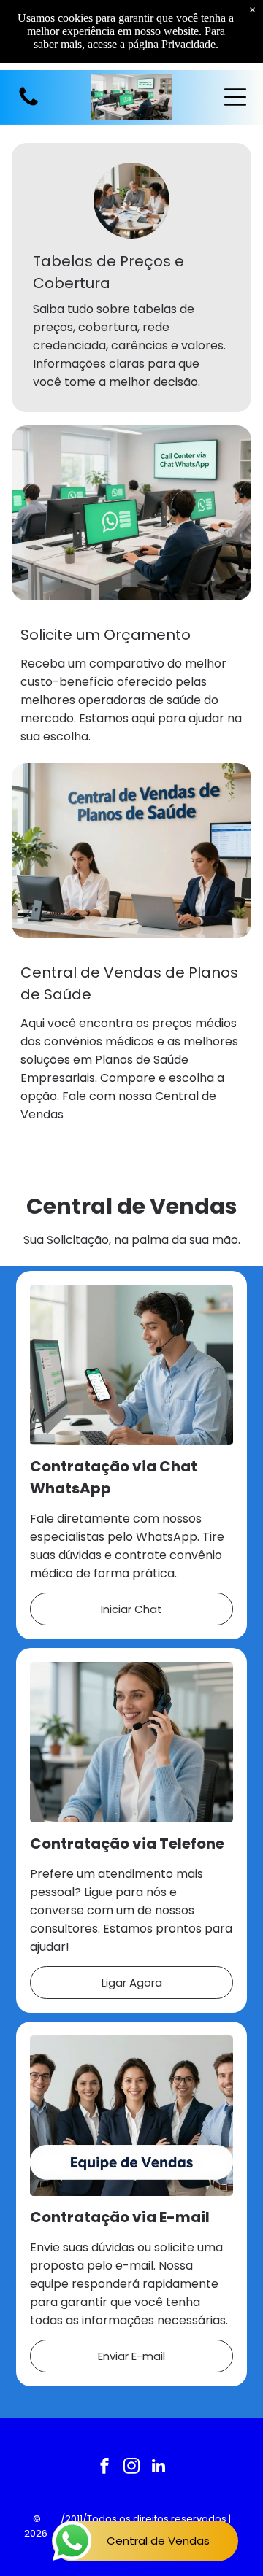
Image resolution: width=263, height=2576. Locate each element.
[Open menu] (235, 97)
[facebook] (104, 2468)
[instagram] (131, 2468)
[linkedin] (159, 2468)
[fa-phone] (28, 105)
